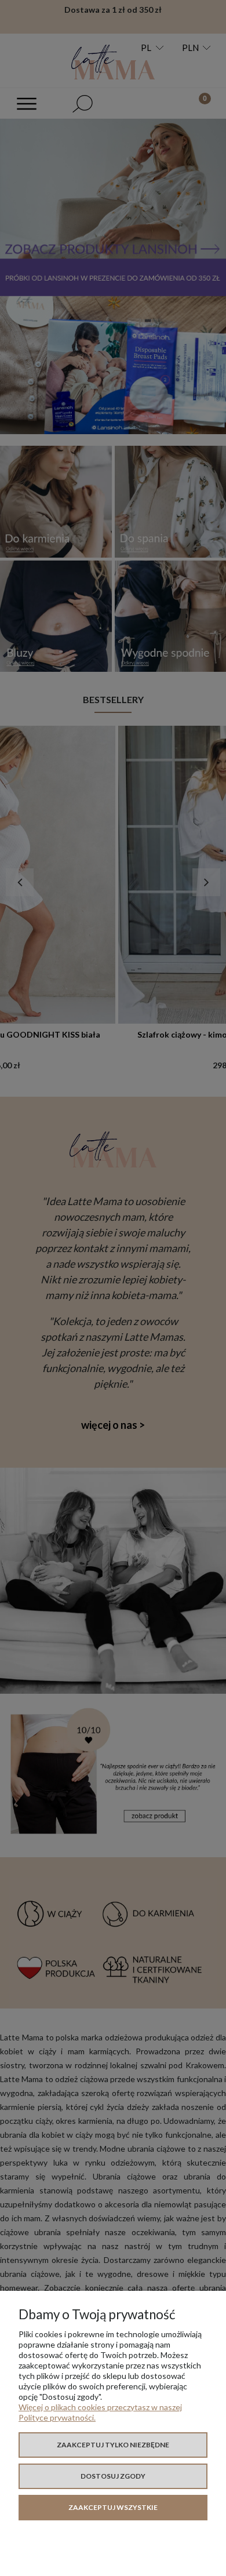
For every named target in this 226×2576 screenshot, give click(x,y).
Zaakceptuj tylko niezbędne (113, 2445)
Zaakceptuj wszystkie (113, 2507)
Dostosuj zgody (113, 2476)
